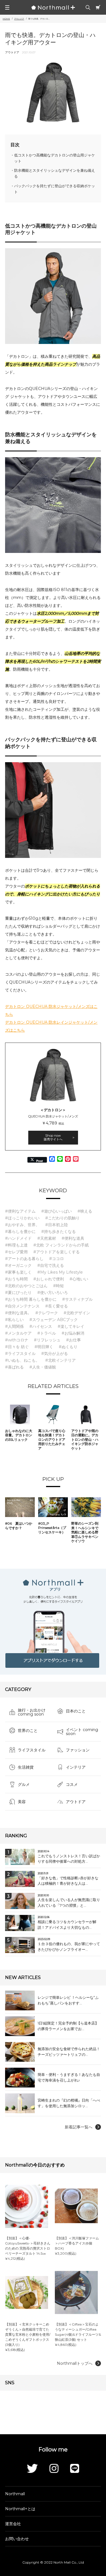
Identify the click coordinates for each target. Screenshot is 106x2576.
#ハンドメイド (18, 1238)
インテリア (76, 1767)
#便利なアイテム (20, 1211)
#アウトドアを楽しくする (57, 1252)
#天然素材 (47, 1238)
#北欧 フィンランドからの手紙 (61, 1245)
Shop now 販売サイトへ (53, 1137)
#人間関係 (14, 1326)
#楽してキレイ (71, 1326)
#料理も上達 (16, 1245)
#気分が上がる (55, 1354)
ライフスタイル (32, 1750)
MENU (7, 7)
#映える (85, 1211)
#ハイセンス (41, 1326)
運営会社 (13, 2524)
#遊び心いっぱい (57, 1211)
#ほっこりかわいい (22, 1218)
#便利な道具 (73, 1238)
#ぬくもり (68, 1347)
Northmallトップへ (75, 2363)
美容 (22, 1802)
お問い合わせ (17, 2539)
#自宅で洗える (51, 1265)
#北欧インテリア (60, 1360)
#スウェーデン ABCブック (54, 1320)
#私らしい (14, 1320)
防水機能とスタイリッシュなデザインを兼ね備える (55, 173)
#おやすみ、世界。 (22, 1225)
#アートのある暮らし (24, 1259)
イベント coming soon (82, 1732)
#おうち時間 (16, 1279)
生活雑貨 (26, 1767)
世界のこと (28, 1731)
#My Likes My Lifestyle (60, 1272)
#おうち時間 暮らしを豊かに (31, 1299)
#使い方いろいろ (53, 1293)
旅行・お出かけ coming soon (32, 1712)
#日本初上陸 (57, 1225)
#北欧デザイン (77, 1313)
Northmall (15, 2494)
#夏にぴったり (18, 1293)
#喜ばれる (14, 1367)
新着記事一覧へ (79, 2127)
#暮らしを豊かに (20, 1232)
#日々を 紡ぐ (17, 1347)
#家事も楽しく (18, 1272)
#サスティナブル (77, 1299)
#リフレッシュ (47, 1340)
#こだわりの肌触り (62, 1218)
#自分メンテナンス (22, 1306)
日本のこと (76, 1711)
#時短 (59, 1286)
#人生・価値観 (43, 1367)
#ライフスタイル (20, 1354)
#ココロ (57, 1259)
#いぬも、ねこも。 (22, 1360)
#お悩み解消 (73, 1333)
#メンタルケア (18, 1333)
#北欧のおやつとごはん (26, 1286)
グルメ (24, 1784)
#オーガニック (18, 1265)
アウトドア (76, 1802)
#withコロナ (17, 1340)
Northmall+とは (20, 2509)
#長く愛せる (57, 1306)
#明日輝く (44, 1347)
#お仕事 (73, 1340)
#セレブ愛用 (16, 1252)
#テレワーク (47, 1313)
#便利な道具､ (17, 1313)
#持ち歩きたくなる (59, 1232)
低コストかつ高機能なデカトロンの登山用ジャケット (55, 158)
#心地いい (79, 1279)
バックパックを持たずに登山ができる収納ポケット (55, 189)
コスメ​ (72, 1784)
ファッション (78, 1750)
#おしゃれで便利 (49, 1279)
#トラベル (47, 1333)
